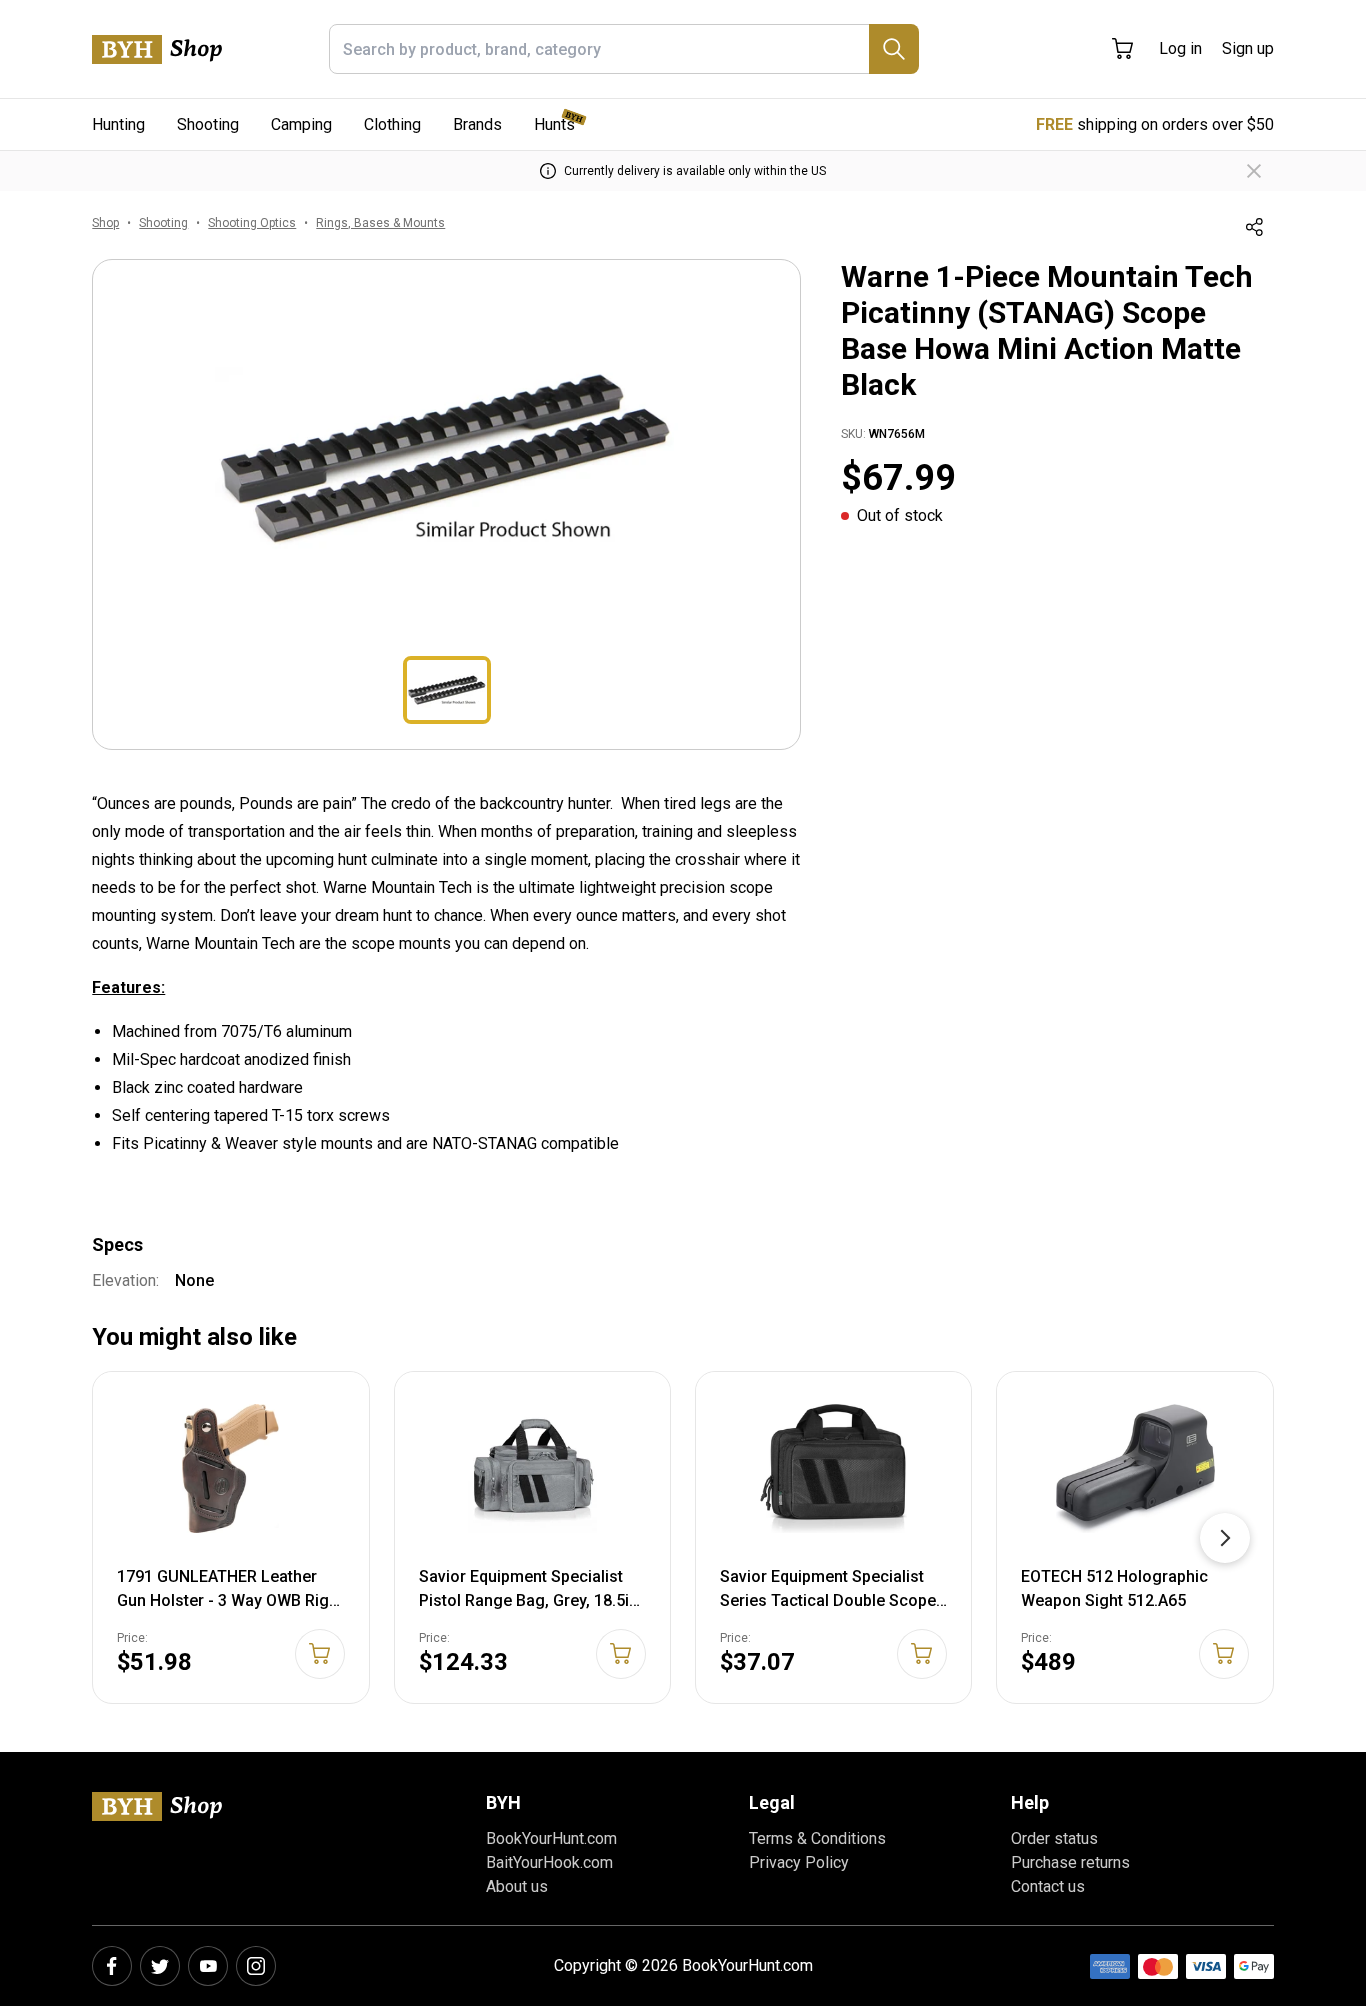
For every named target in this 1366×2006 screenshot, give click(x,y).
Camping (301, 124)
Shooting (208, 124)
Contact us (1048, 1886)
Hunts (554, 124)
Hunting (118, 124)
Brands (477, 124)
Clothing (392, 124)
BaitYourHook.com (549, 1862)
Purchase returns (1070, 1862)
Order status (1054, 1838)
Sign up (1248, 48)
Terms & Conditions (817, 1838)
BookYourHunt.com (551, 1838)
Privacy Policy (799, 1862)
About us (517, 1886)
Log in (1180, 48)
